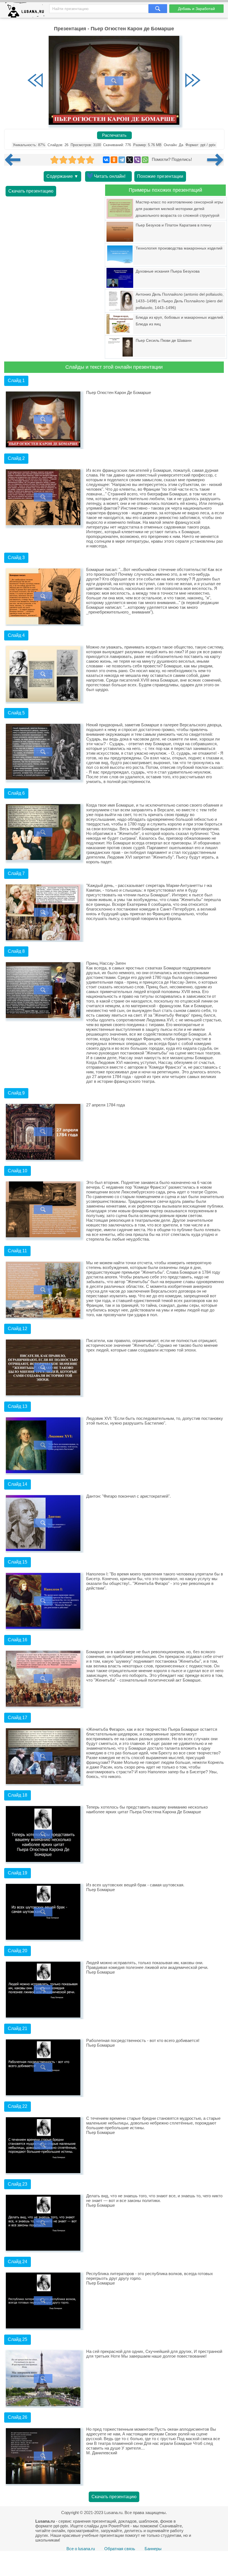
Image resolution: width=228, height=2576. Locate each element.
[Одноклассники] (114, 160)
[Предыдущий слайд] (35, 81)
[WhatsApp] (145, 160)
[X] (130, 160)
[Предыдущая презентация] (15, 160)
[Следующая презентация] (215, 160)
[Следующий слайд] (193, 81)
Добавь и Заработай (196, 9)
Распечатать (114, 135)
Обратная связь (120, 2549)
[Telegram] (122, 160)
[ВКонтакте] (106, 160)
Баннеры (153, 2549)
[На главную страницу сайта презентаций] (27, 11)
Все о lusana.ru (81, 2549)
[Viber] (137, 160)
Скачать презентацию (31, 191)
